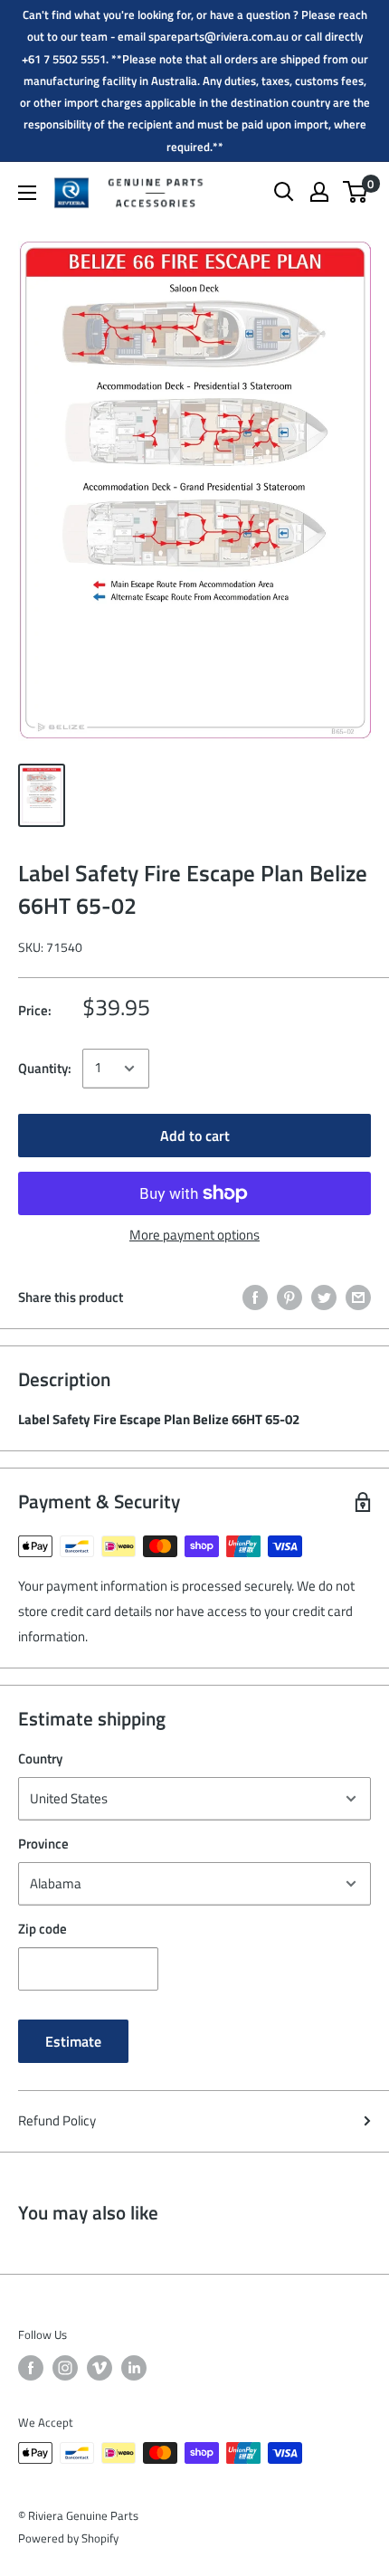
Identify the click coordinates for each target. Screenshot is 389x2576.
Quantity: (45, 1068)
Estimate (73, 2041)
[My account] (319, 192)
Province (43, 1844)
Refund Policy (57, 2120)
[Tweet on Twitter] (324, 1297)
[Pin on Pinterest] (289, 1297)
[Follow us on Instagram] (65, 2368)
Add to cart (195, 1136)
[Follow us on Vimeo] (100, 2368)
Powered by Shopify (68, 2538)
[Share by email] (358, 1297)
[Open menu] (27, 193)
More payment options (194, 1235)
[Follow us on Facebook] (31, 2368)
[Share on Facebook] (255, 1297)
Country (40, 1759)
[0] (356, 192)
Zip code (43, 1929)
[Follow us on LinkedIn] (134, 2368)
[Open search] (284, 192)
